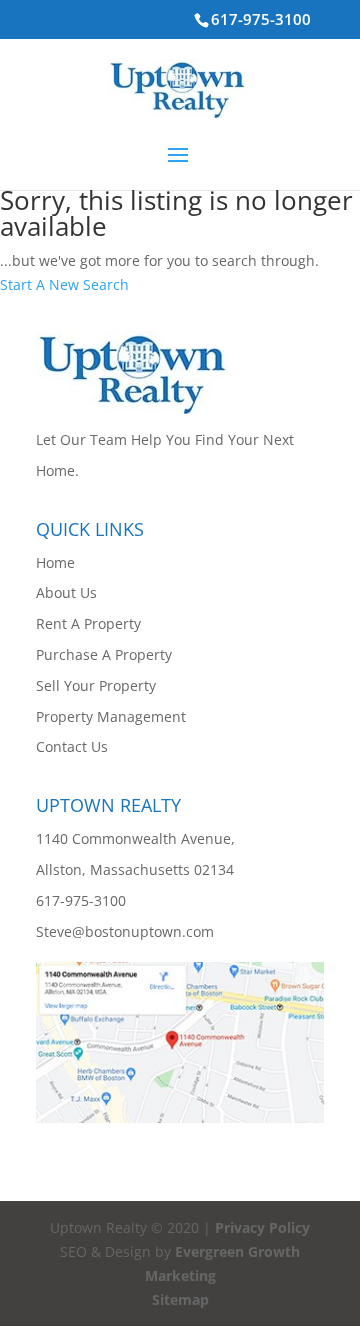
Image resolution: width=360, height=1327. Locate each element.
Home (55, 562)
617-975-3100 (261, 19)
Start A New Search (64, 284)
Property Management (111, 716)
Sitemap (180, 1299)
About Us (66, 592)
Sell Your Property (96, 685)
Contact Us (72, 746)
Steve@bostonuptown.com (125, 931)
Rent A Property (88, 623)
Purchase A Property (104, 654)
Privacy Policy (262, 1227)
